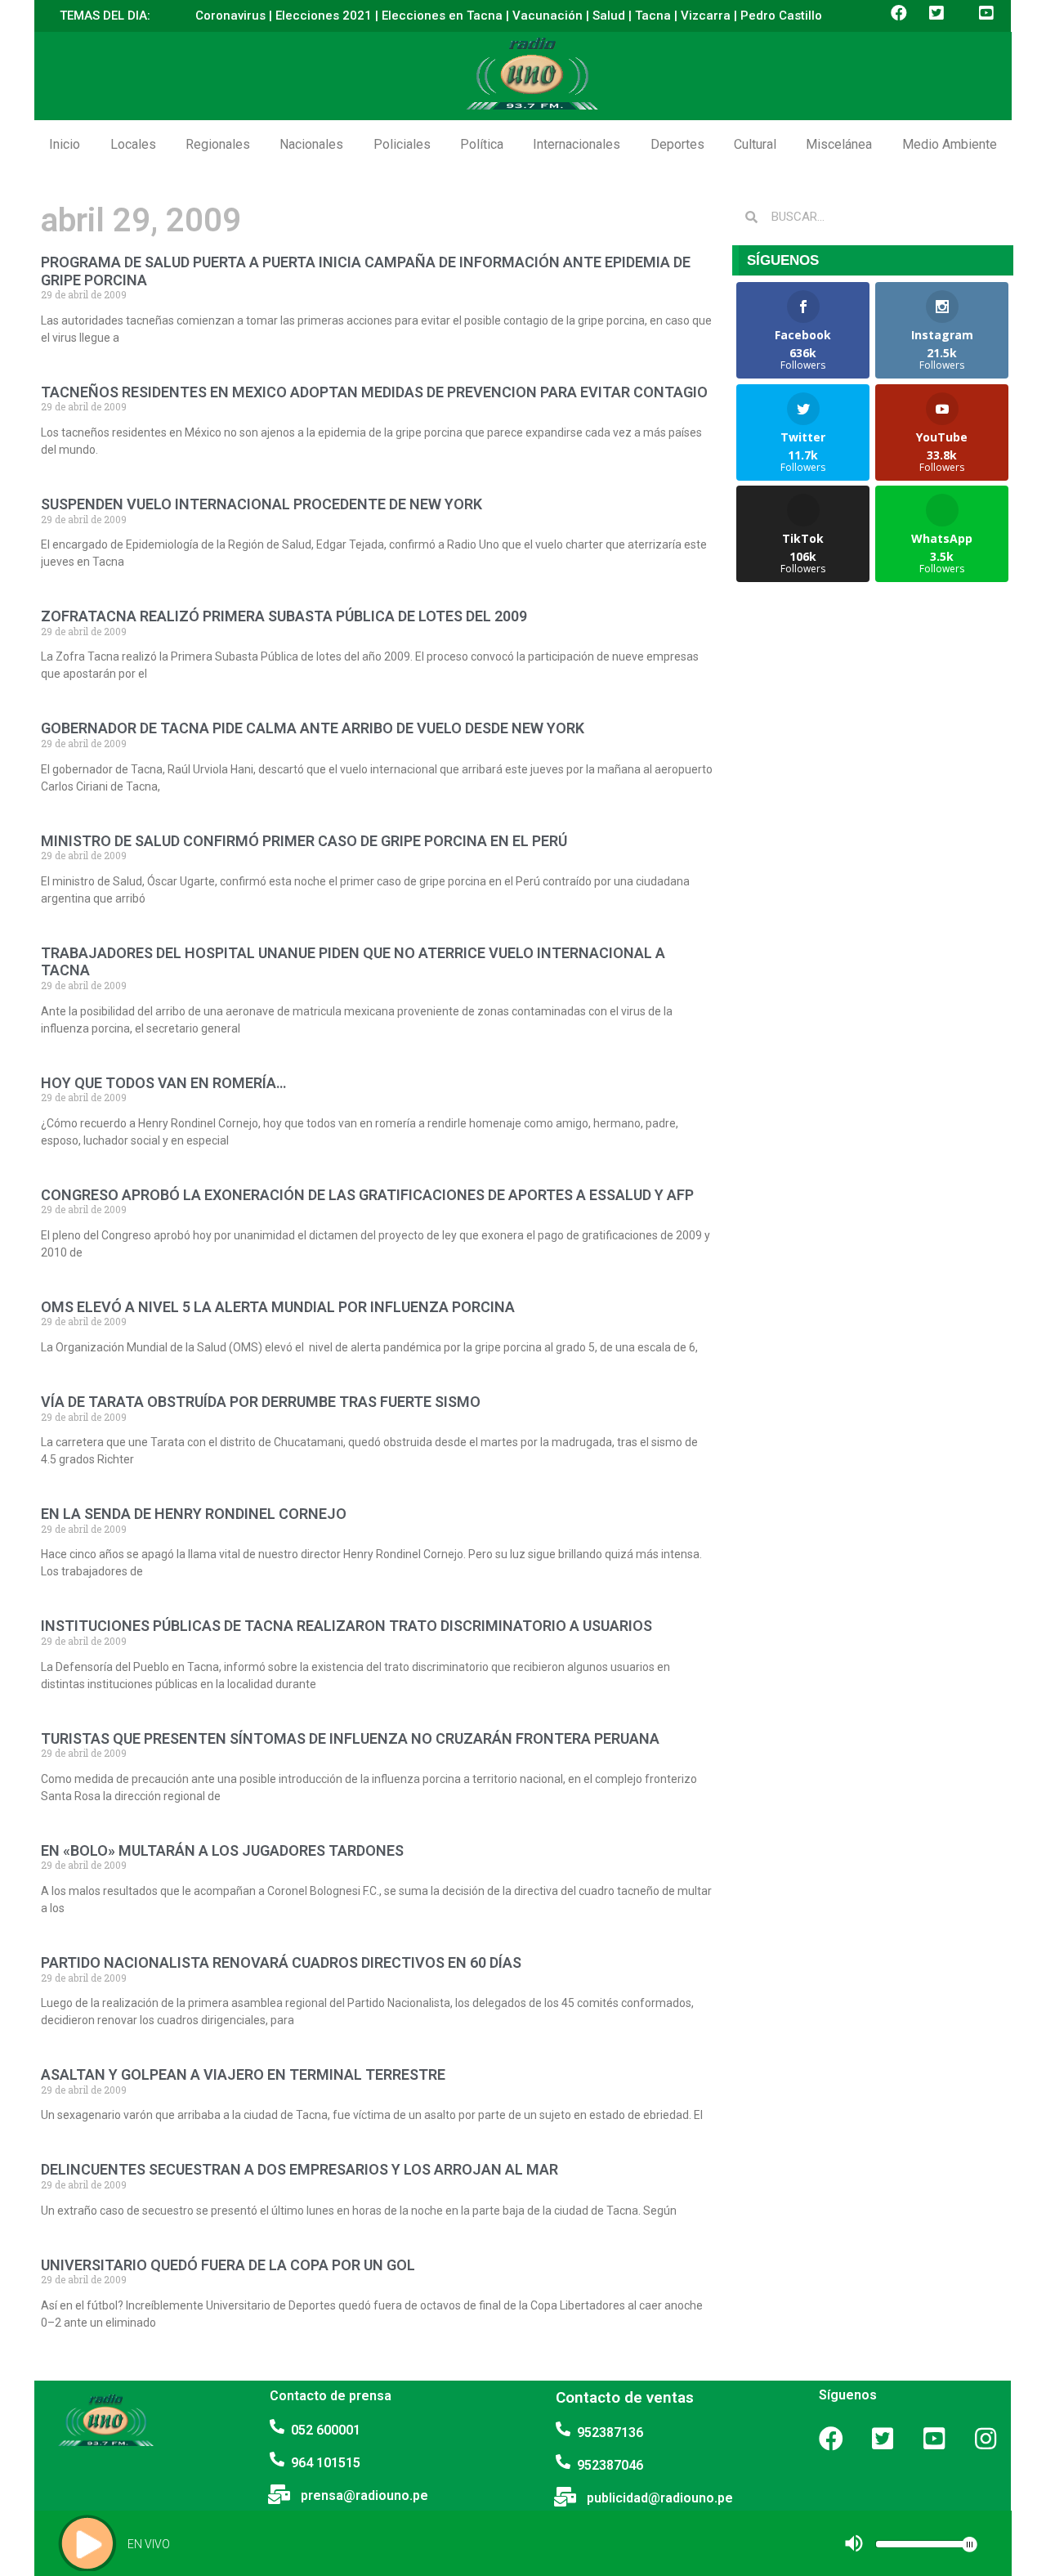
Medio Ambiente (950, 144)
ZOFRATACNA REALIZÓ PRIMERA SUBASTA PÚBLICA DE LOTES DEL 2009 (284, 616)
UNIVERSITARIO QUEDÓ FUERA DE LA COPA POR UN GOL (228, 2265)
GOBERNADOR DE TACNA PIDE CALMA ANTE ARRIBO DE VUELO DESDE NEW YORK (313, 728)
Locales (133, 144)
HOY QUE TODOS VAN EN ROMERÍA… (163, 1083)
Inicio (65, 144)
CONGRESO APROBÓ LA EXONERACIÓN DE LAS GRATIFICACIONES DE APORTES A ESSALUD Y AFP (367, 1195)
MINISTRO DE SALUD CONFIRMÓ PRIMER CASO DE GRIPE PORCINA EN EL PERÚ (304, 841)
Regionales (218, 144)
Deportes (677, 144)
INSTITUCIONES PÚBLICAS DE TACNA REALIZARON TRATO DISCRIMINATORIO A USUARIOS (346, 1626)
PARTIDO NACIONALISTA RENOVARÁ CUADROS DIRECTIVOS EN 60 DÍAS (281, 1962)
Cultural (755, 144)
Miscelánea (839, 144)
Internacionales (577, 144)
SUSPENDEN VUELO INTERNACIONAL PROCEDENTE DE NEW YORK (261, 504)
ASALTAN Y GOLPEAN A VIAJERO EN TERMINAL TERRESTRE (243, 2074)
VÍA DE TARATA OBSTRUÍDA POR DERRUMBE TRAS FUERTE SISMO (261, 1402)
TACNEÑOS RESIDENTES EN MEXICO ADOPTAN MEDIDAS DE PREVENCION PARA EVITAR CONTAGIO (374, 392)
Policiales (402, 144)
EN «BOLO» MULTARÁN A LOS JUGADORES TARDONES (222, 1850)
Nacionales (311, 144)
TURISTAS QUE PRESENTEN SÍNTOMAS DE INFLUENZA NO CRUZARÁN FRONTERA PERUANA (350, 1738)
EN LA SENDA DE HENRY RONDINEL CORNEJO (194, 1514)
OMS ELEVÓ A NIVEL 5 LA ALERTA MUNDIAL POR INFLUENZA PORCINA (278, 1307)
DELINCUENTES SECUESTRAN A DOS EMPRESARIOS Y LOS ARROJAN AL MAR (299, 2169)
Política (482, 144)
